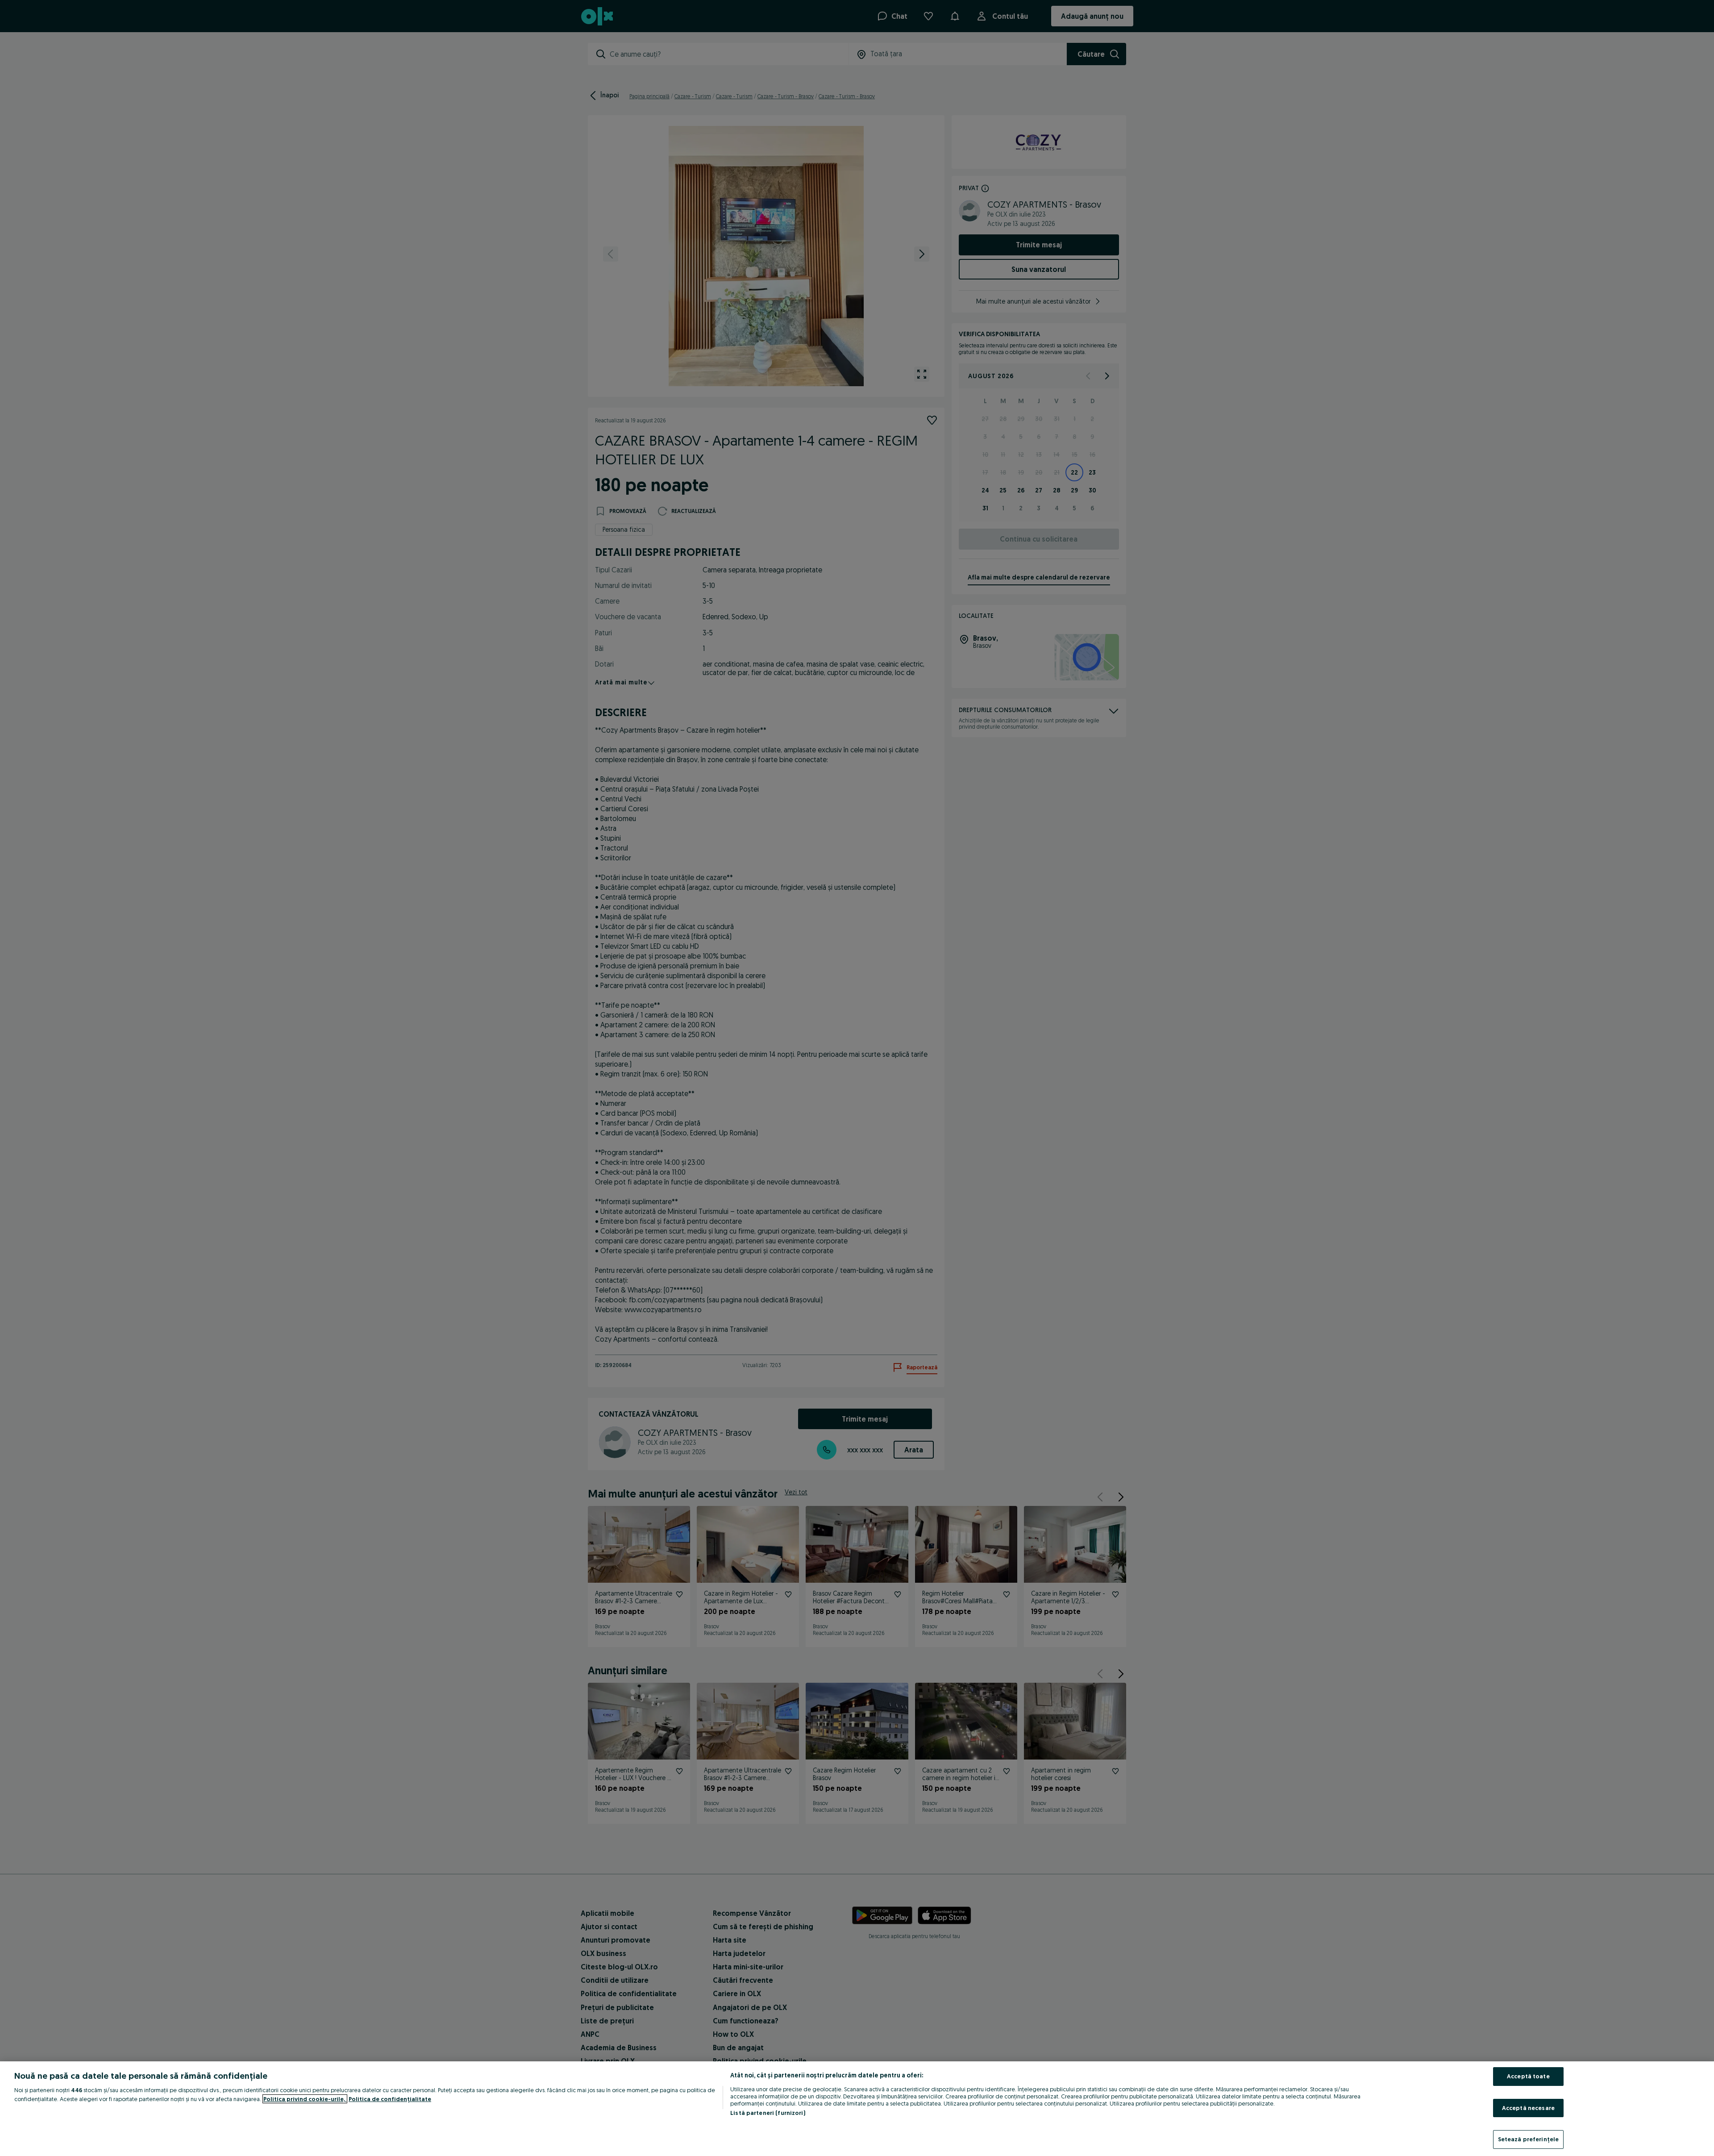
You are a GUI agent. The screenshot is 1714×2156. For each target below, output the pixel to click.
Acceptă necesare (1528, 2108)
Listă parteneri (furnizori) (768, 2113)
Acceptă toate (1528, 2076)
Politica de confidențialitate (390, 2099)
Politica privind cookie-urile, (305, 2099)
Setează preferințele (1529, 2139)
